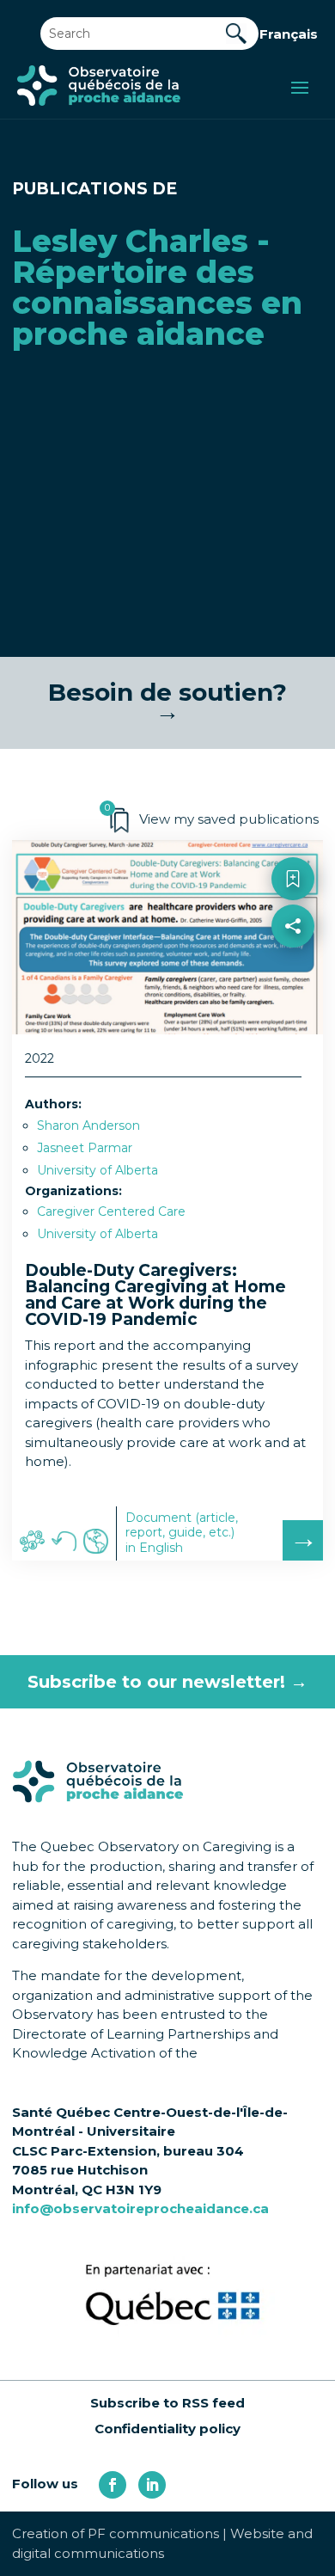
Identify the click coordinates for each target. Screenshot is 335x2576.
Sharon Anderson (88, 1125)
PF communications (153, 2533)
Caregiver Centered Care (111, 1211)
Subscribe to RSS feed (167, 2403)
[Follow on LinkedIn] (152, 2485)
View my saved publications (229, 819)
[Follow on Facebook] (113, 2485)
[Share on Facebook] (293, 965)
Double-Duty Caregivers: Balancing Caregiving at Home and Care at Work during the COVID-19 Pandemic (155, 1295)
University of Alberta (97, 1170)
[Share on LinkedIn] (293, 1002)
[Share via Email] (293, 1039)
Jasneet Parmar (85, 1148)
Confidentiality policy (167, 2429)
